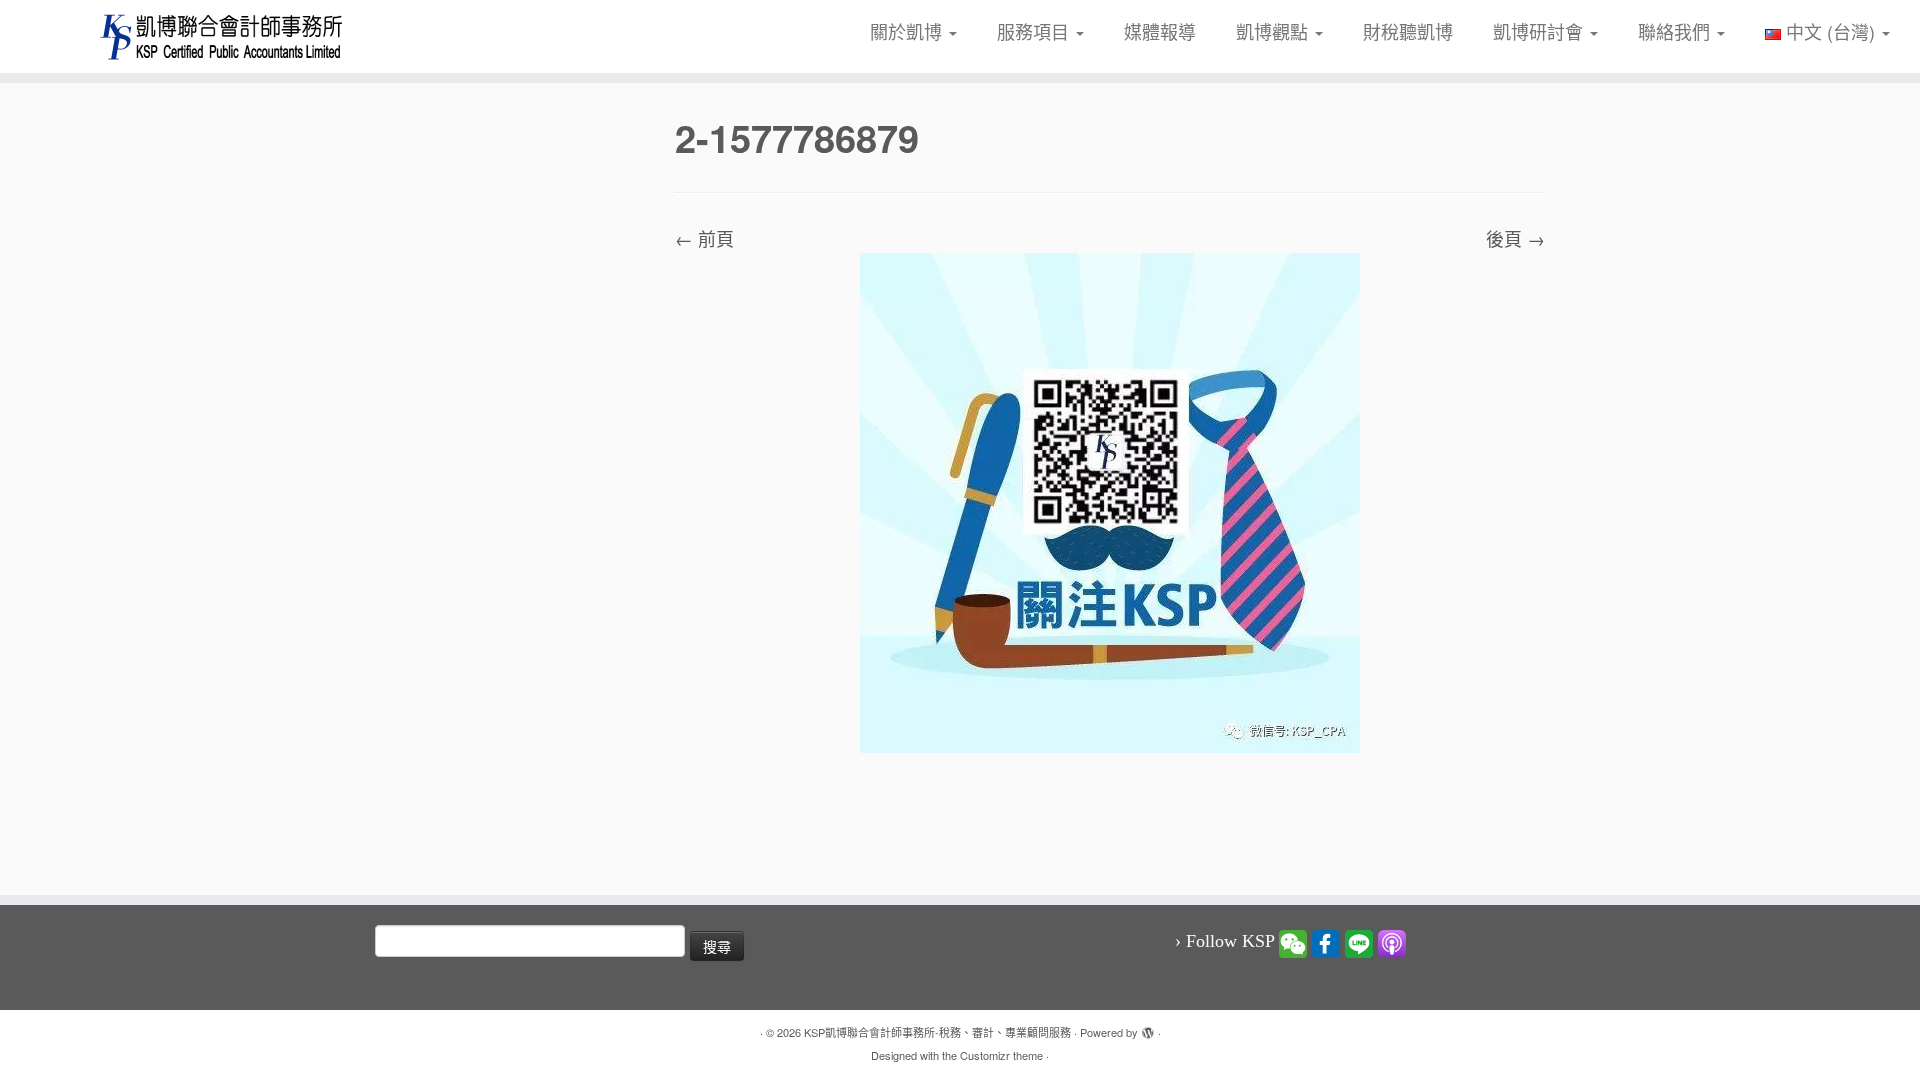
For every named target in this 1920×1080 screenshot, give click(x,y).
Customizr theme (1001, 1055)
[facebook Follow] (1326, 942)
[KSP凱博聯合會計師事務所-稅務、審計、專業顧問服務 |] (221, 36)
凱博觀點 (1274, 31)
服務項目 (1035, 31)
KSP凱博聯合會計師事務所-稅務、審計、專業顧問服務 (937, 1032)
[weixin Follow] (1293, 942)
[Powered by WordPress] (1148, 1028)
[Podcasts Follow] (1392, 942)
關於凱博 (908, 31)
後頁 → (1515, 238)
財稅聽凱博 (1408, 31)
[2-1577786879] (1110, 500)
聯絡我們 (1676, 31)
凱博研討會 (1540, 31)
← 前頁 (704, 238)
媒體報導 (1160, 31)
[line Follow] (1359, 942)
